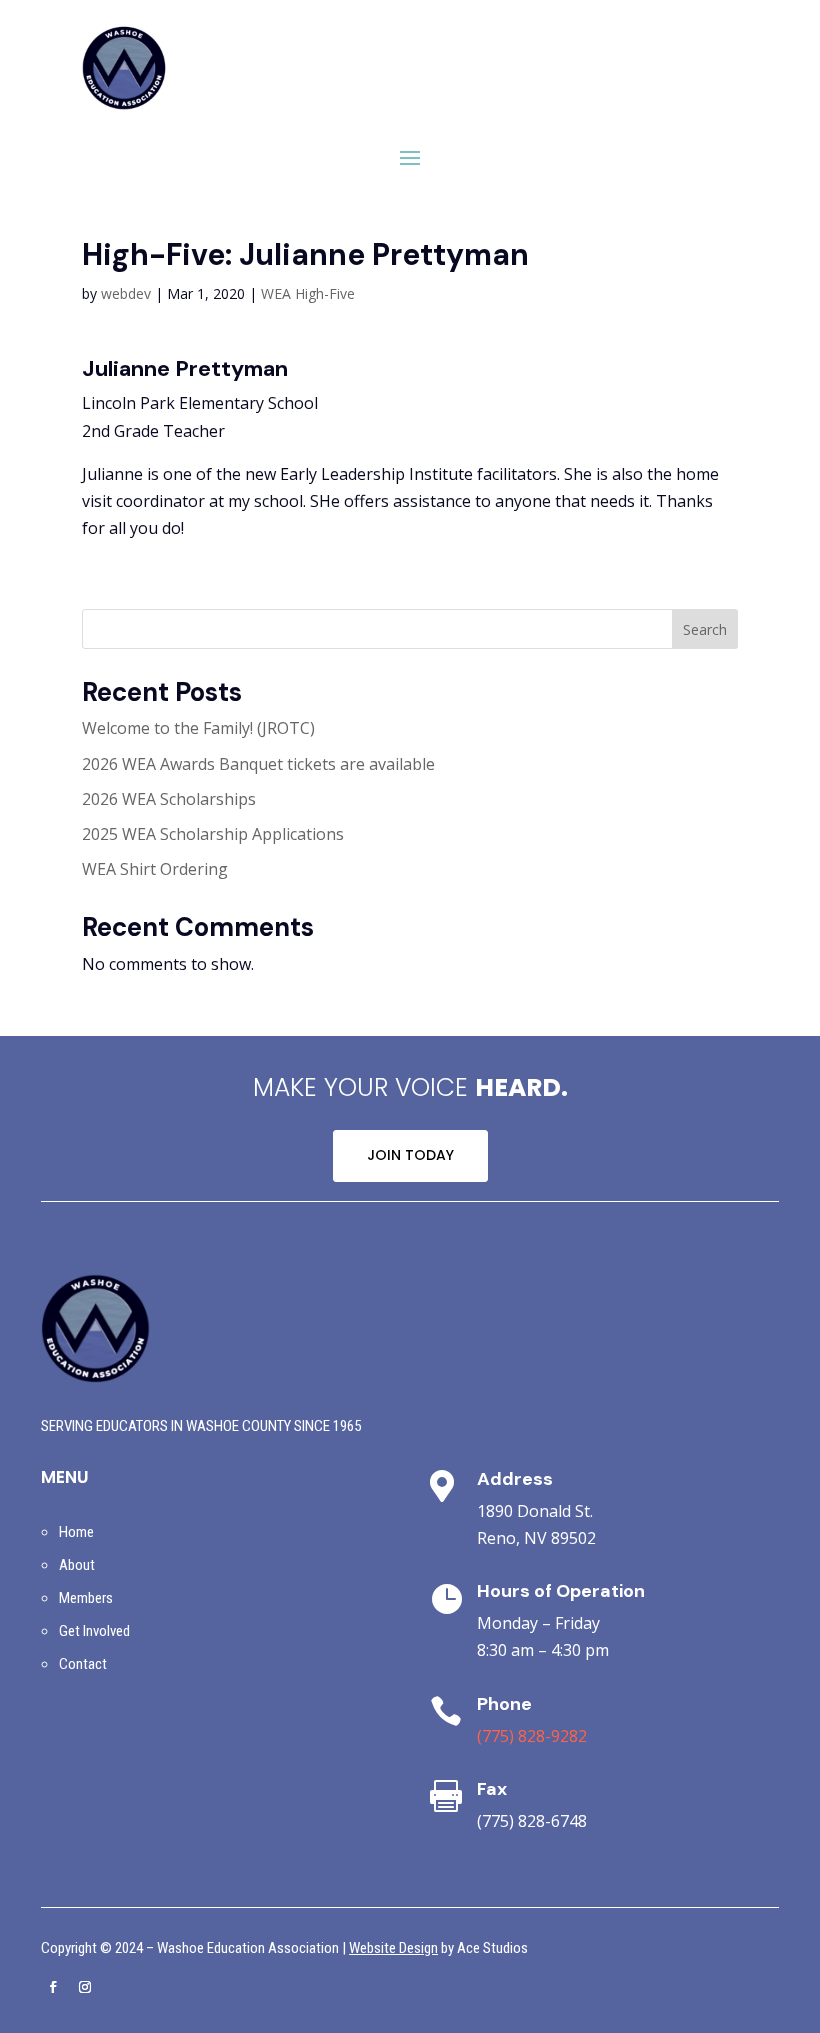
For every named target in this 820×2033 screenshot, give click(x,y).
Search (705, 629)
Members (86, 1598)
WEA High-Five (308, 293)
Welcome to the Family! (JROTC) (198, 728)
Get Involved (94, 1631)
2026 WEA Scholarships (169, 799)
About (77, 1565)
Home (76, 1532)
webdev (126, 293)
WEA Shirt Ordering (155, 869)
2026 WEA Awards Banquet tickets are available (258, 764)
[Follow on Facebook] (53, 1987)
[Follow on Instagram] (85, 1987)
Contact (83, 1664)
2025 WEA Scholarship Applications (213, 834)
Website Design (393, 1948)
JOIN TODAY (410, 1155)
